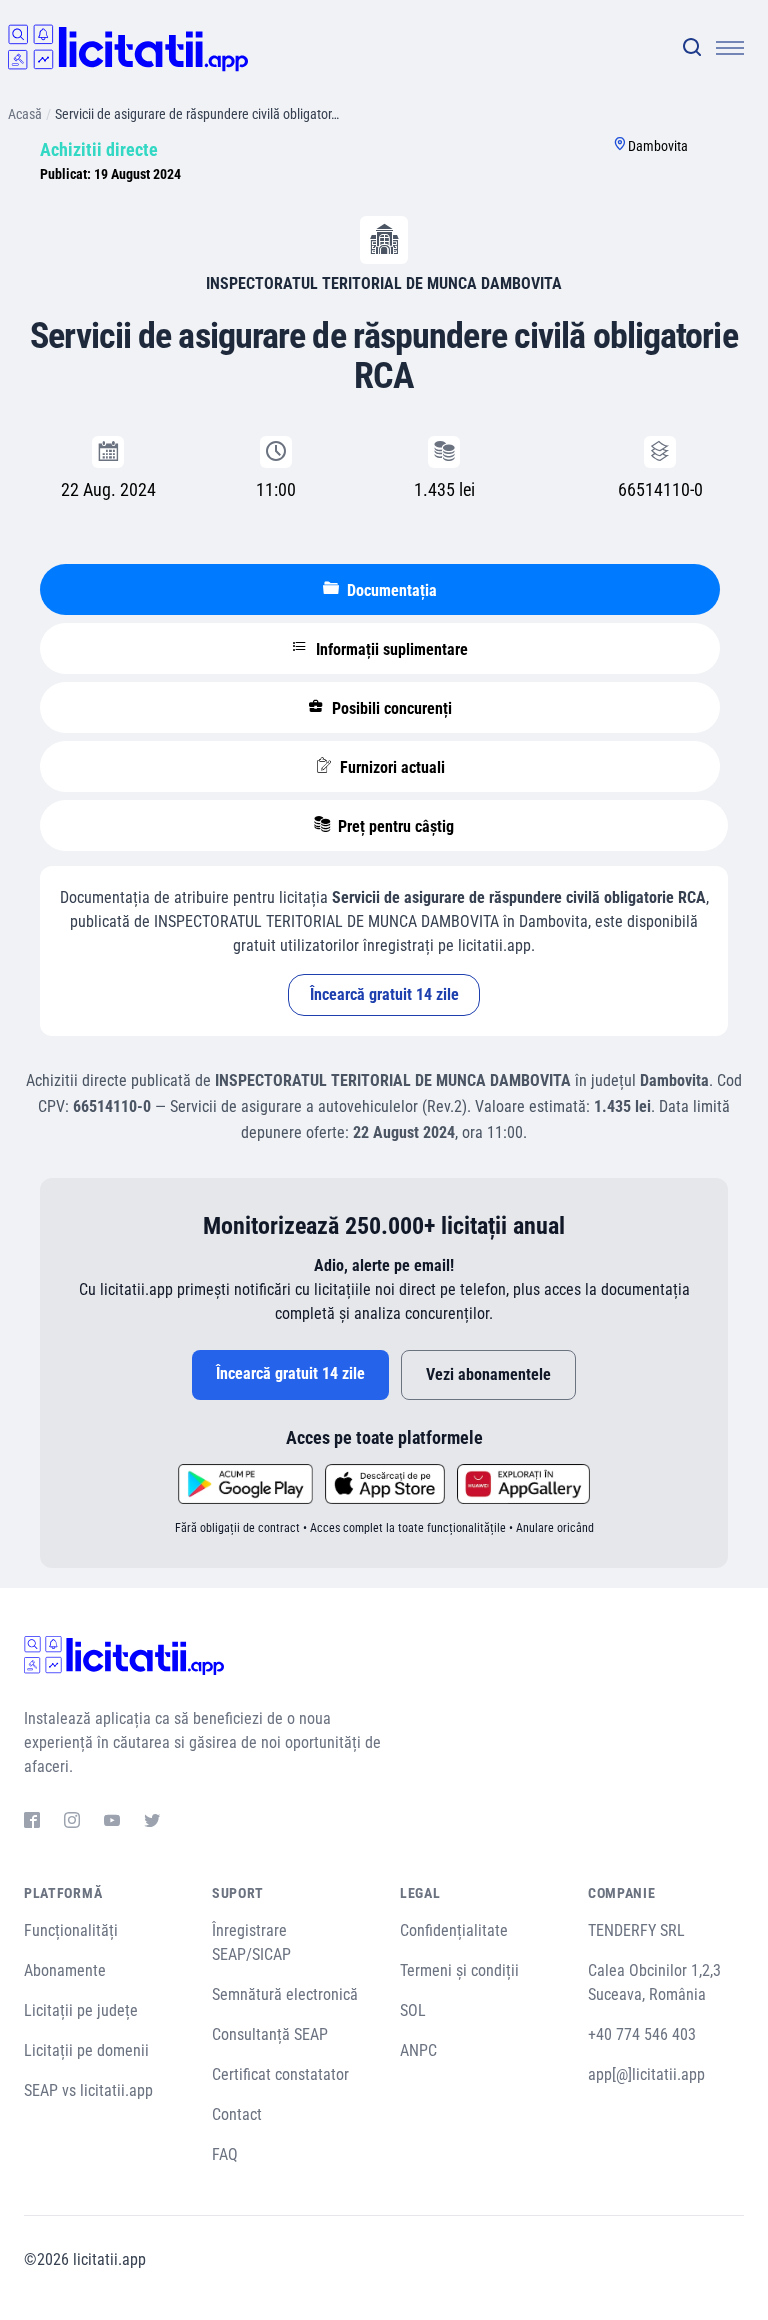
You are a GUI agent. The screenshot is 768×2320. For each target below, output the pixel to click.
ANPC (418, 2050)
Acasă (25, 114)
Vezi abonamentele (488, 1374)
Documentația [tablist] (390, 590)
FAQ (225, 2154)
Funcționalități (71, 1930)
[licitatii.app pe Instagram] (72, 1823)
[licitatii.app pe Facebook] (32, 1823)
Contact (237, 2114)
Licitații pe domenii (86, 2050)
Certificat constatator (280, 2074)
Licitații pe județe (81, 2010)
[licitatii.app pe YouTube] (112, 1823)
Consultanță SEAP (270, 2034)
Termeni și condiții (459, 1970)
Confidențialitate (454, 1930)
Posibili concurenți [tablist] (390, 708)
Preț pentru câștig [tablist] (394, 826)
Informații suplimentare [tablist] (390, 649)
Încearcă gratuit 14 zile (384, 994)
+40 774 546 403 (642, 2034)
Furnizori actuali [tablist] (390, 767)
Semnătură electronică (285, 1994)
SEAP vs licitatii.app (88, 2090)
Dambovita (658, 146)
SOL (413, 2010)
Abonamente (65, 1970)
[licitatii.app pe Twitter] (152, 1823)
